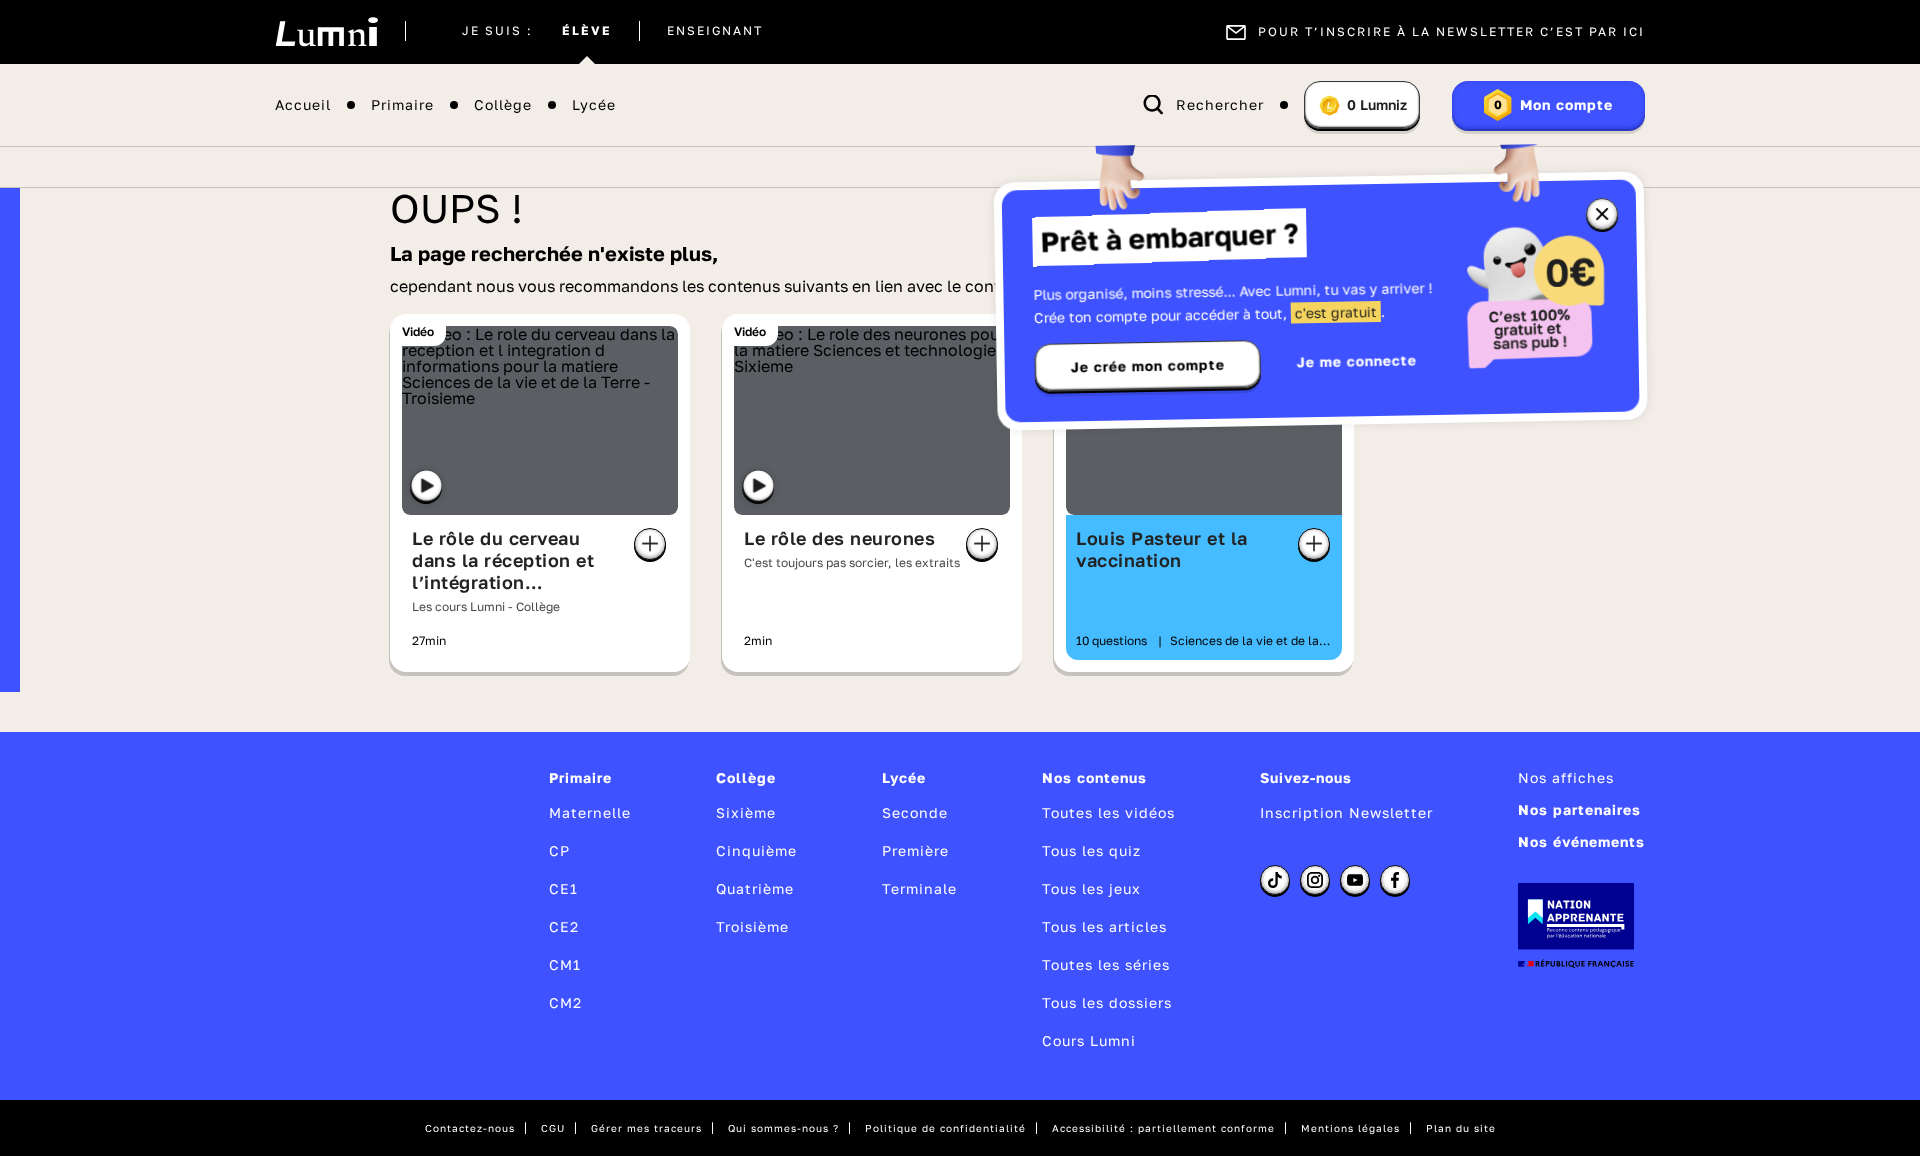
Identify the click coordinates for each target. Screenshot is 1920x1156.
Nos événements (1581, 841)
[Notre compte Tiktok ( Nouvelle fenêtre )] (1275, 880)
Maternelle (590, 812)
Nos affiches (1566, 777)
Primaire (402, 105)
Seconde (915, 812)
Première (915, 850)
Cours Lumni (1089, 1040)
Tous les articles (1104, 926)
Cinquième (756, 850)
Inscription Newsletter (1346, 812)
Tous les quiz (1091, 850)
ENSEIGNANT (715, 32)
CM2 (565, 1002)
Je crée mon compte (1148, 366)
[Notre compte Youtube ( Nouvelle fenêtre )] (1355, 880)
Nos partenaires (1579, 809)
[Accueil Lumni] (326, 32)
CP (559, 850)
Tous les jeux (1091, 888)
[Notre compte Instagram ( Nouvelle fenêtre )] (1315, 880)
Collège (503, 105)
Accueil (303, 105)
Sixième (746, 812)
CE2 (564, 926)
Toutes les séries (1106, 964)
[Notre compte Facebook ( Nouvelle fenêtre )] (1395, 880)
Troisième (752, 926)
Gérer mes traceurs (646, 1128)
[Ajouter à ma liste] (650, 544)
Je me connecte (1357, 360)
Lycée (594, 105)
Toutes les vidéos (1108, 812)
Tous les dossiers (1107, 1002)
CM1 (565, 964)
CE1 (563, 888)
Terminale (919, 888)
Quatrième (755, 888)
